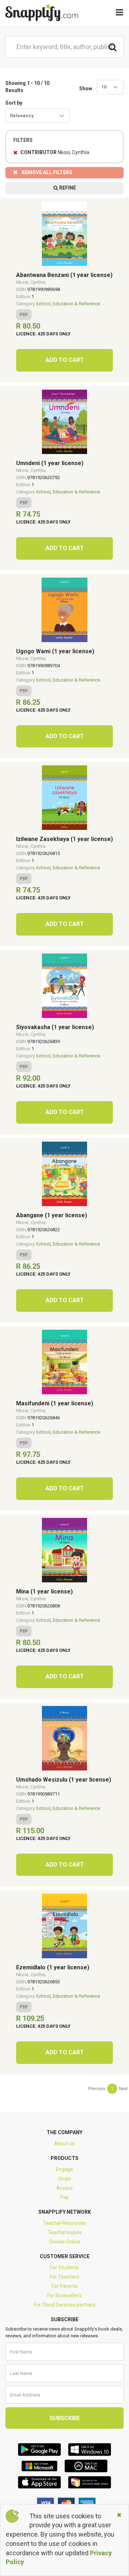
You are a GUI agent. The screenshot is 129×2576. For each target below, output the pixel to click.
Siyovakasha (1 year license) (55, 1027)
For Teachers (64, 2277)
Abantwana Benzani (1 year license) (64, 275)
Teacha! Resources (64, 2223)
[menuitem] (97, 2089)
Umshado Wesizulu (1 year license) (64, 1780)
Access (64, 2188)
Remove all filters (47, 172)
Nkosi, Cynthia (31, 282)
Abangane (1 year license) (52, 1215)
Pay (64, 2197)
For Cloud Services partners (65, 2305)
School (43, 304)
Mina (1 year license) (44, 1592)
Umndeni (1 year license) (50, 463)
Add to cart (65, 360)
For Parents (65, 2286)
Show (86, 89)
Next (123, 2089)
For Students (65, 2267)
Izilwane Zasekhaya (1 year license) (64, 839)
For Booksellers (64, 2295)
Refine (67, 188)
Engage (64, 2169)
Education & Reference (76, 304)
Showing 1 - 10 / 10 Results (27, 87)
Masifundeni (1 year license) (55, 1403)
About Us (64, 2144)
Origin (65, 2179)
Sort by (14, 103)
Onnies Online (65, 2242)
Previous (97, 2089)
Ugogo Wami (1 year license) (55, 651)
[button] (110, 87)
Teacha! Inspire (65, 2232)
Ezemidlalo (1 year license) (53, 1967)
